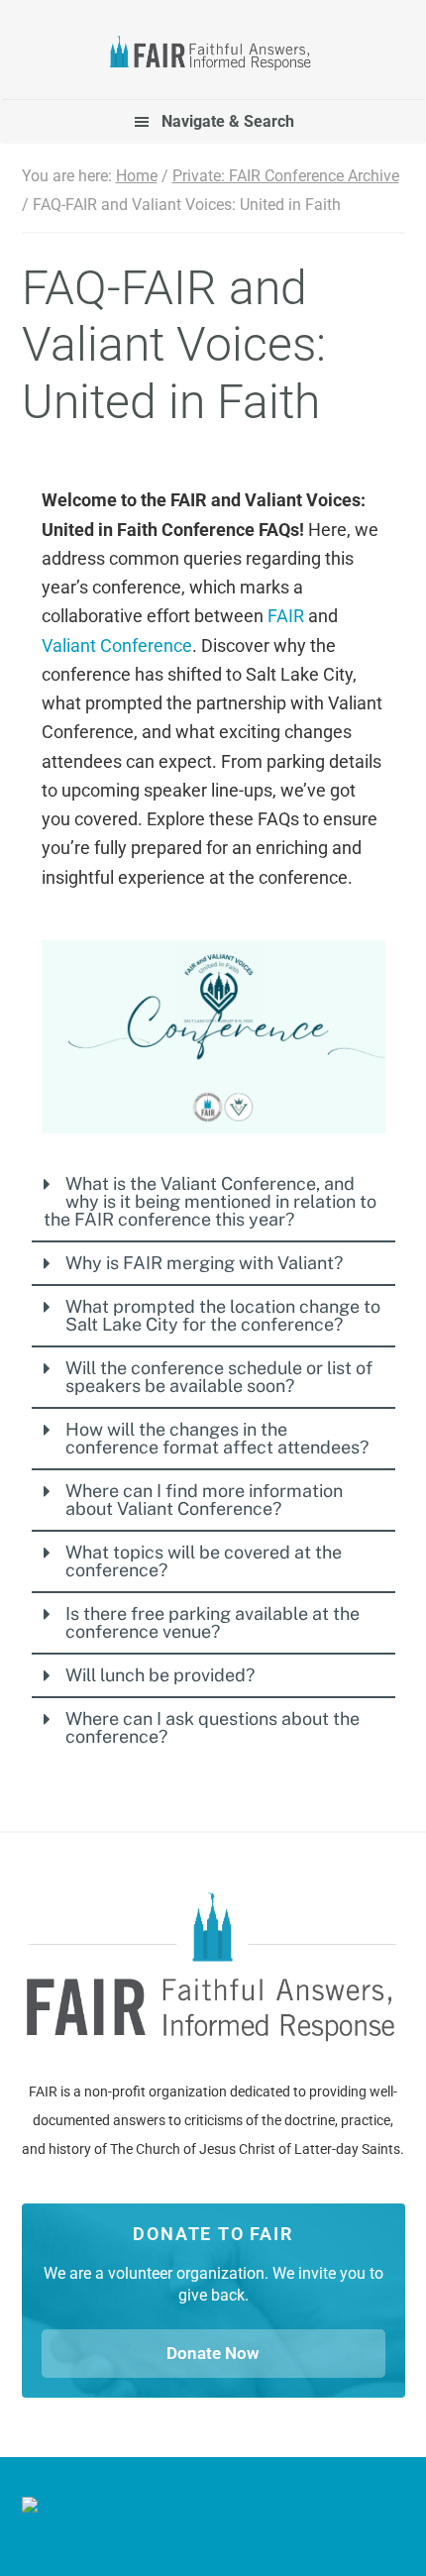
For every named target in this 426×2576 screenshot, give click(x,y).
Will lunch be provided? (160, 1675)
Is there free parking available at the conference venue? (213, 1622)
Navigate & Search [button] (228, 121)
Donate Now (213, 2353)
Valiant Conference (117, 645)
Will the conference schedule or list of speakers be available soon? (219, 1377)
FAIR (213, 55)
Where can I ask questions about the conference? (213, 1727)
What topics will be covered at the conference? (204, 1561)
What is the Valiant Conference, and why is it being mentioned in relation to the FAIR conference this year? (210, 1201)
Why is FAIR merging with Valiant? (204, 1263)
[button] (213, 1202)
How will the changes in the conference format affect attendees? (217, 1438)
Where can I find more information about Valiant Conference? (204, 1500)
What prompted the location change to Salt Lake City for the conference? (223, 1315)
